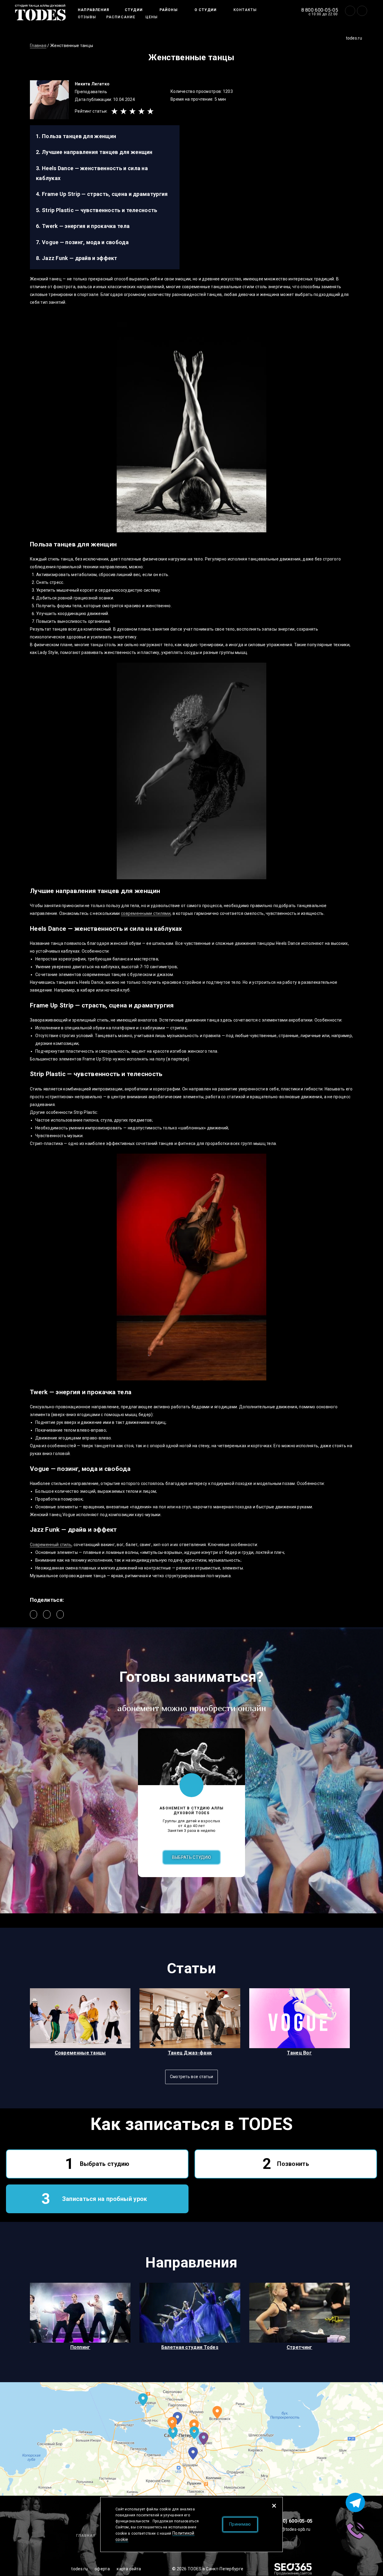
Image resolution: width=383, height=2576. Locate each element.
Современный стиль (51, 1545)
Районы (169, 10)
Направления (94, 10)
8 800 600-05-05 (320, 10)
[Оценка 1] (115, 111)
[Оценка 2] (124, 111)
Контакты (245, 10)
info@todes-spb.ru (292, 2529)
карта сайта (129, 2569)
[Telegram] (47, 1614)
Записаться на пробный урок (105, 2199)
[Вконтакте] (350, 11)
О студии (206, 10)
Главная (86, 2536)
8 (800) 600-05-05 (292, 2521)
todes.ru (354, 38)
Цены (152, 17)
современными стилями (146, 913)
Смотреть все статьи (192, 2077)
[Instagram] (362, 11)
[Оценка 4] (142, 111)
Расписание (121, 17)
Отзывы (87, 17)
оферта (102, 2569)
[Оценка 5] (151, 111)
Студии (134, 10)
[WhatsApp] (60, 1614)
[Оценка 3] (133, 111)
